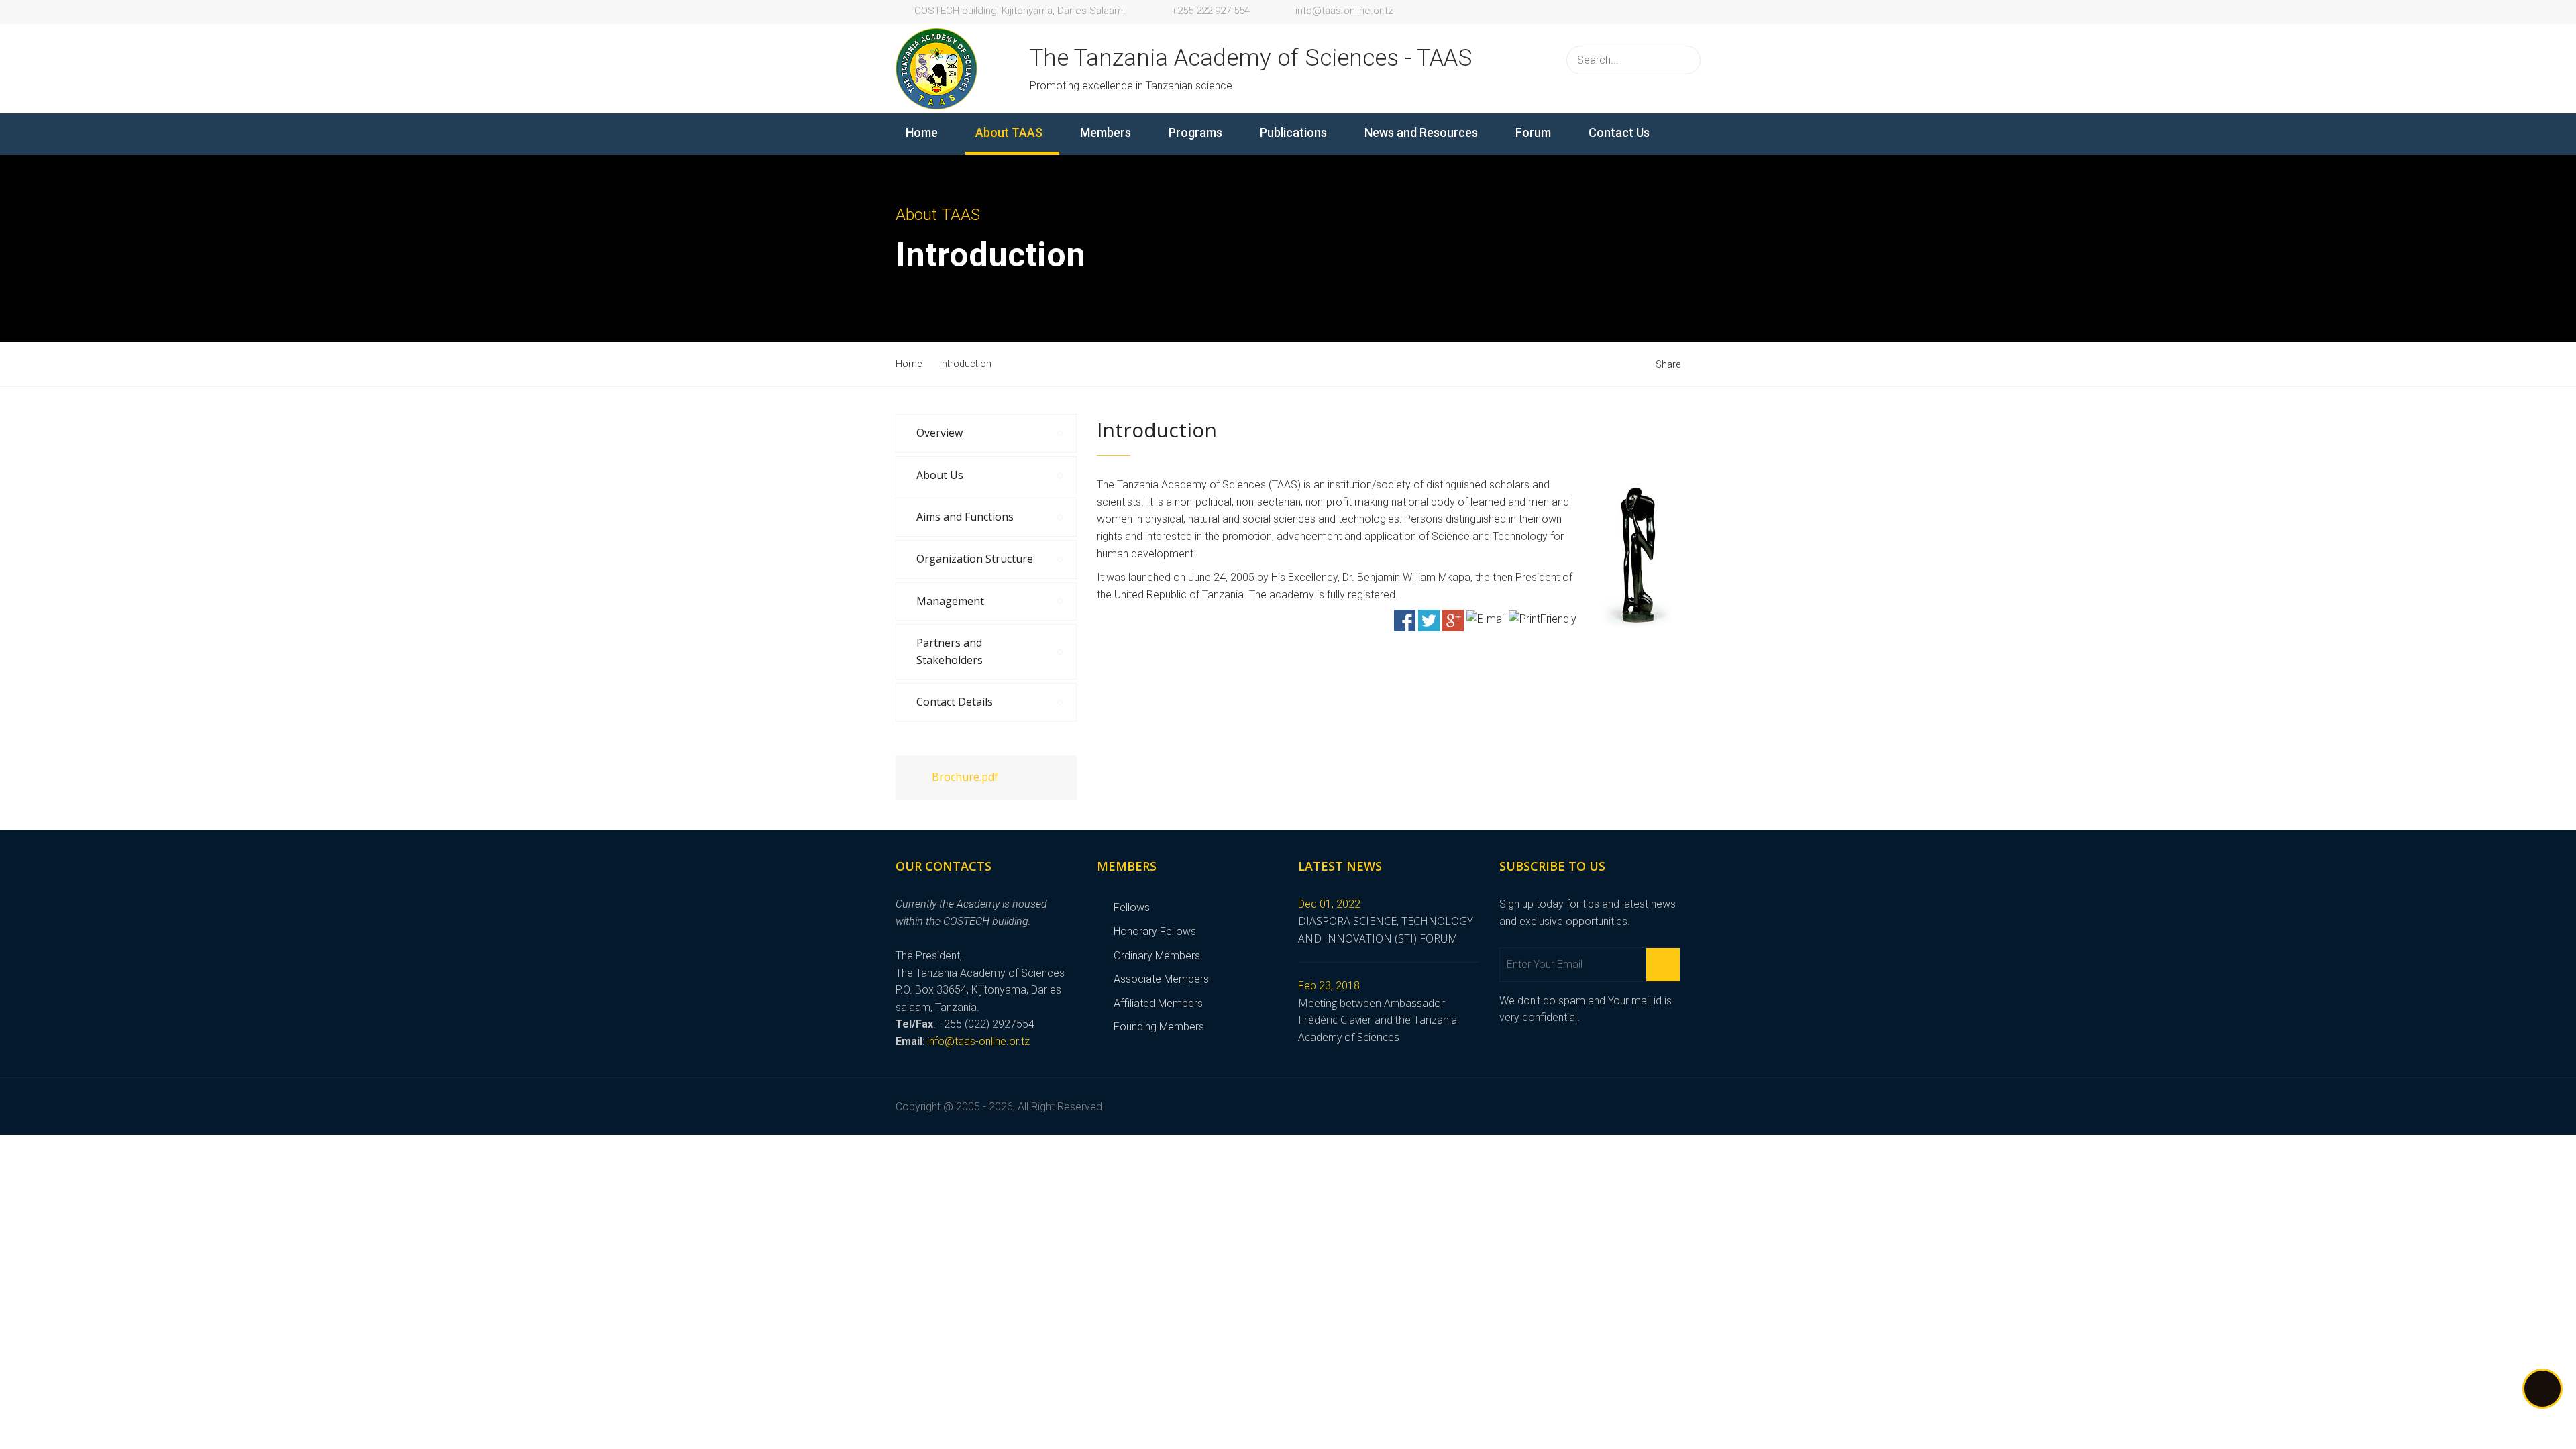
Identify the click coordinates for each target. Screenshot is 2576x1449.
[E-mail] (1486, 618)
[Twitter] (1429, 620)
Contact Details (955, 702)
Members (1106, 132)
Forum (1533, 132)
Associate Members (1161, 979)
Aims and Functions (965, 517)
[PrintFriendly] (1543, 618)
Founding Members (1159, 1027)
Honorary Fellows (1155, 931)
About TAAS (1009, 132)
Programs (1195, 132)
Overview (940, 433)
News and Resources (1421, 132)
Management (950, 601)
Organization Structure (975, 559)
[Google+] (1453, 620)
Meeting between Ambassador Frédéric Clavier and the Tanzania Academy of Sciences (1378, 1020)
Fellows (1132, 907)
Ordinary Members (1157, 956)
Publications (1293, 132)
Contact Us (1619, 132)
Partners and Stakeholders (950, 651)
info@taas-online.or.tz (978, 1041)
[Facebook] (1405, 620)
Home (922, 132)
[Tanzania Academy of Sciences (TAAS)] (936, 67)
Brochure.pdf (965, 777)
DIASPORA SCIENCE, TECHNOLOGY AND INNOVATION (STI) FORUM (1386, 930)
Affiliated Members (1158, 1003)
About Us (940, 475)
